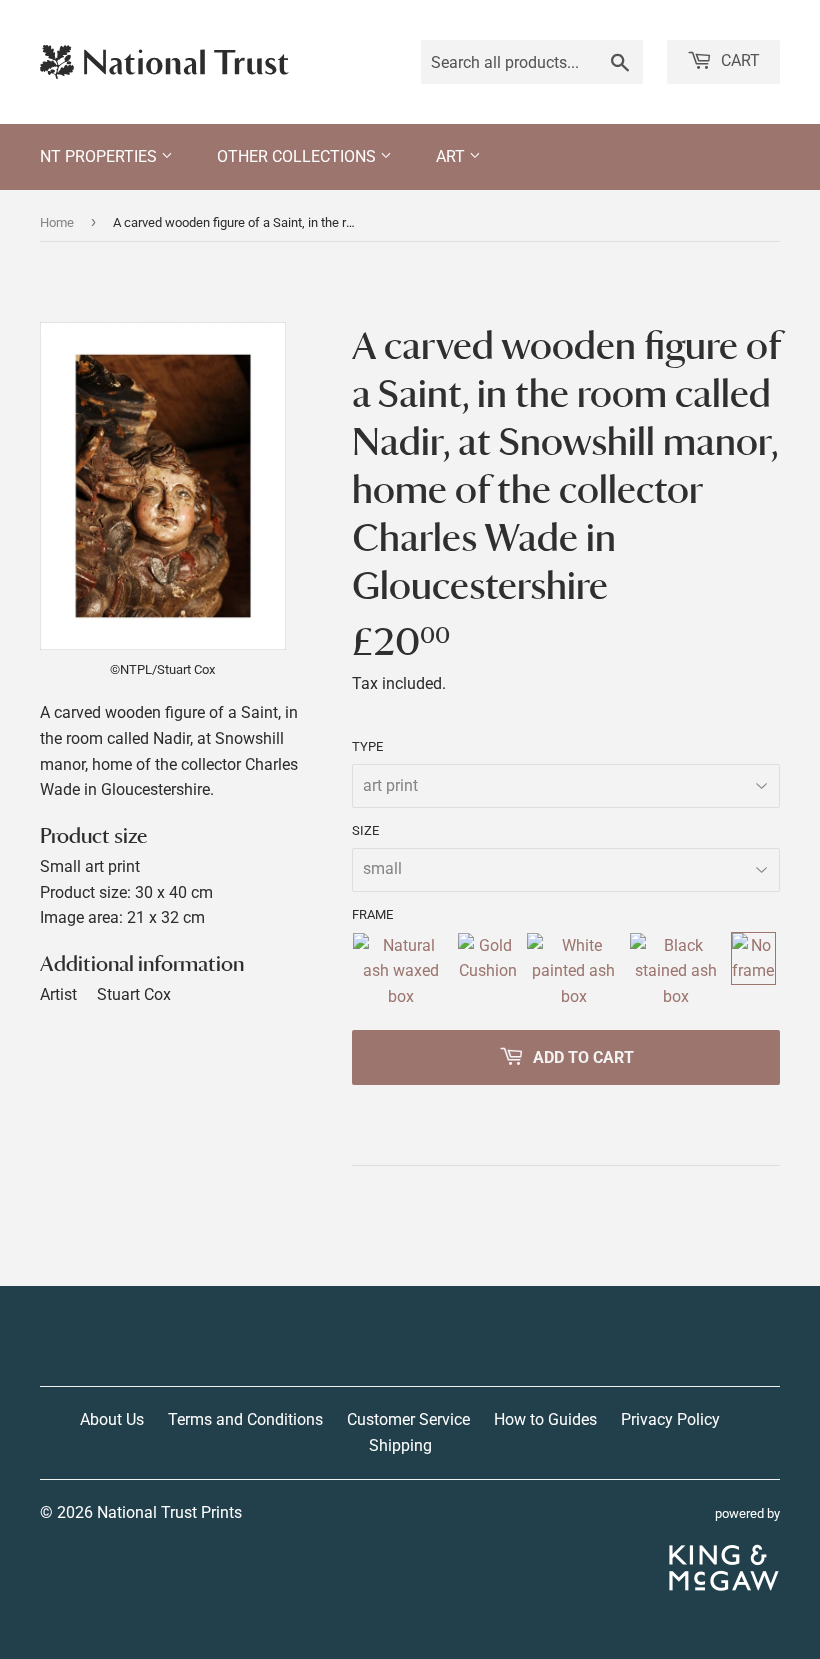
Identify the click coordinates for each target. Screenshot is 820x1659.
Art (452, 156)
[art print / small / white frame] (573, 971)
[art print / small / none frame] (753, 971)
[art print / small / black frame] (676, 971)
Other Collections (298, 156)
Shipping (400, 1445)
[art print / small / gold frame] (487, 971)
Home (57, 222)
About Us (112, 1419)
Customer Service (408, 1419)
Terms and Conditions (245, 1419)
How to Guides (545, 1419)
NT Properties (100, 156)
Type (367, 746)
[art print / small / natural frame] (400, 971)
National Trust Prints (169, 1512)
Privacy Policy (670, 1419)
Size (365, 830)
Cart (738, 60)
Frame (372, 914)
